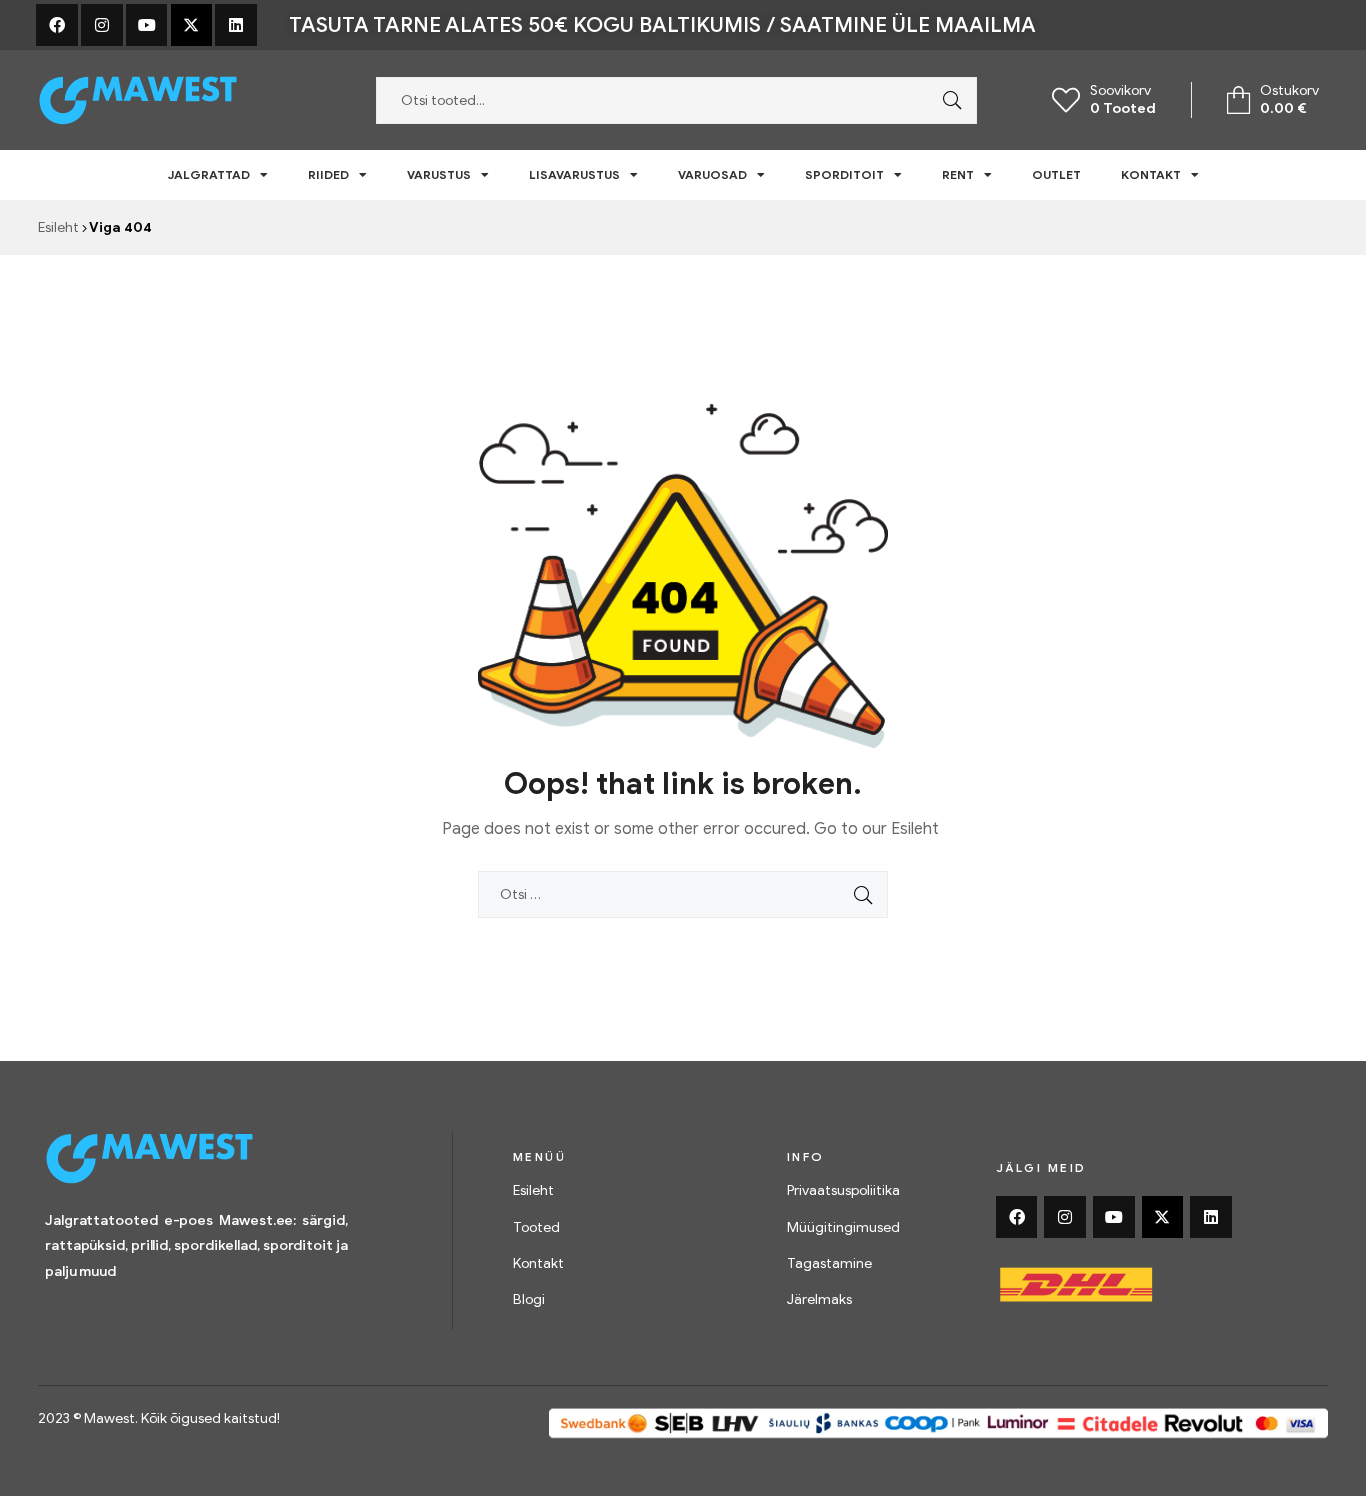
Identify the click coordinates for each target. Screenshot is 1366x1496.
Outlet (1056, 174)
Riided (328, 174)
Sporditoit (844, 174)
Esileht (58, 227)
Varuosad (712, 174)
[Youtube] (147, 25)
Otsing (947, 100)
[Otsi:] (683, 894)
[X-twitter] (192, 25)
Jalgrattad (209, 174)
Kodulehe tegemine (352, 1418)
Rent (958, 174)
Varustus (439, 174)
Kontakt (1151, 174)
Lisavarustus (574, 174)
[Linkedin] (236, 25)
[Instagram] (102, 25)
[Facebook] (57, 25)
